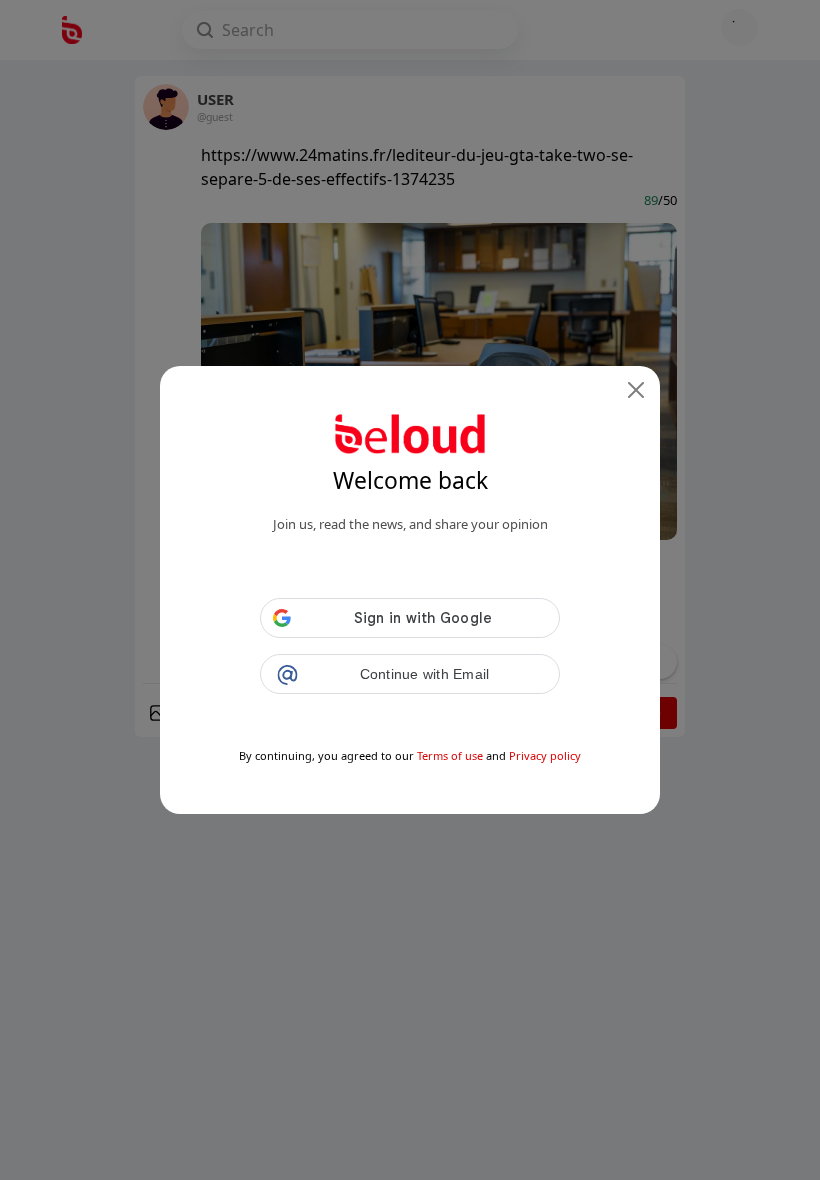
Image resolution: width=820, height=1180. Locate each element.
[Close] (636, 390)
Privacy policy (545, 755)
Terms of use (450, 755)
